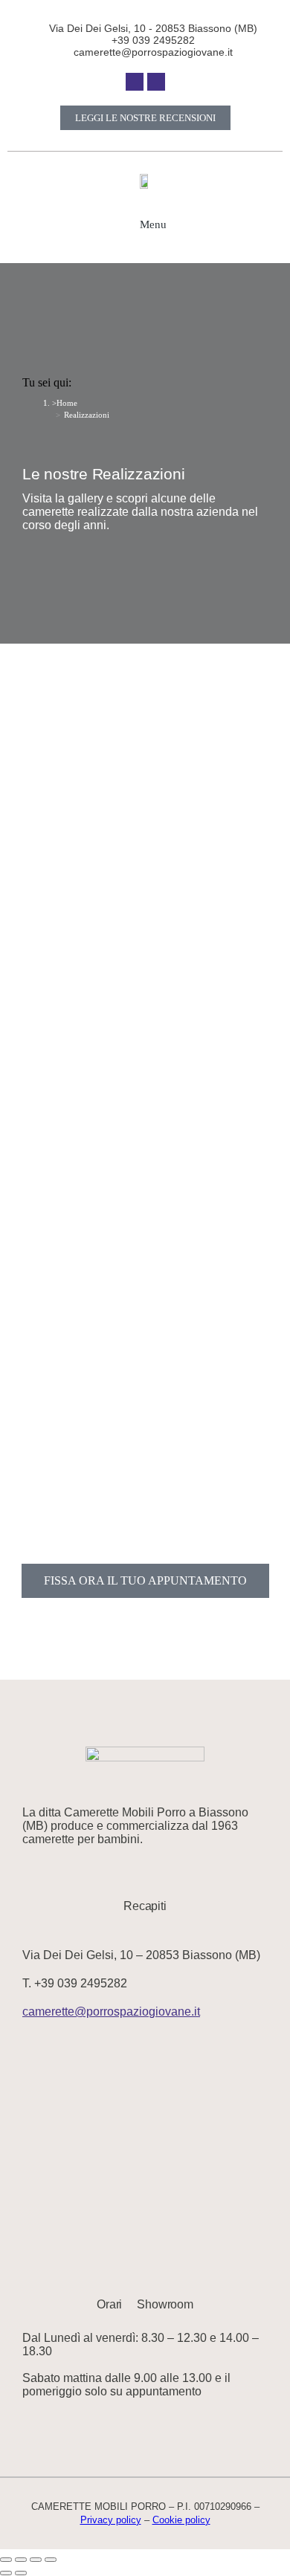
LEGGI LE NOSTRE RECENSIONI (145, 118)
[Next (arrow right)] (21, 2573)
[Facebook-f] (135, 82)
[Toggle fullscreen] (36, 2560)
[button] (145, 224)
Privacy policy (111, 2520)
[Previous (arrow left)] (6, 2573)
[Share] (21, 2560)
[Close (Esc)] (6, 2560)
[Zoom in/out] (51, 2560)
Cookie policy (181, 2520)
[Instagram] (156, 82)
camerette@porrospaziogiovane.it (111, 2012)
